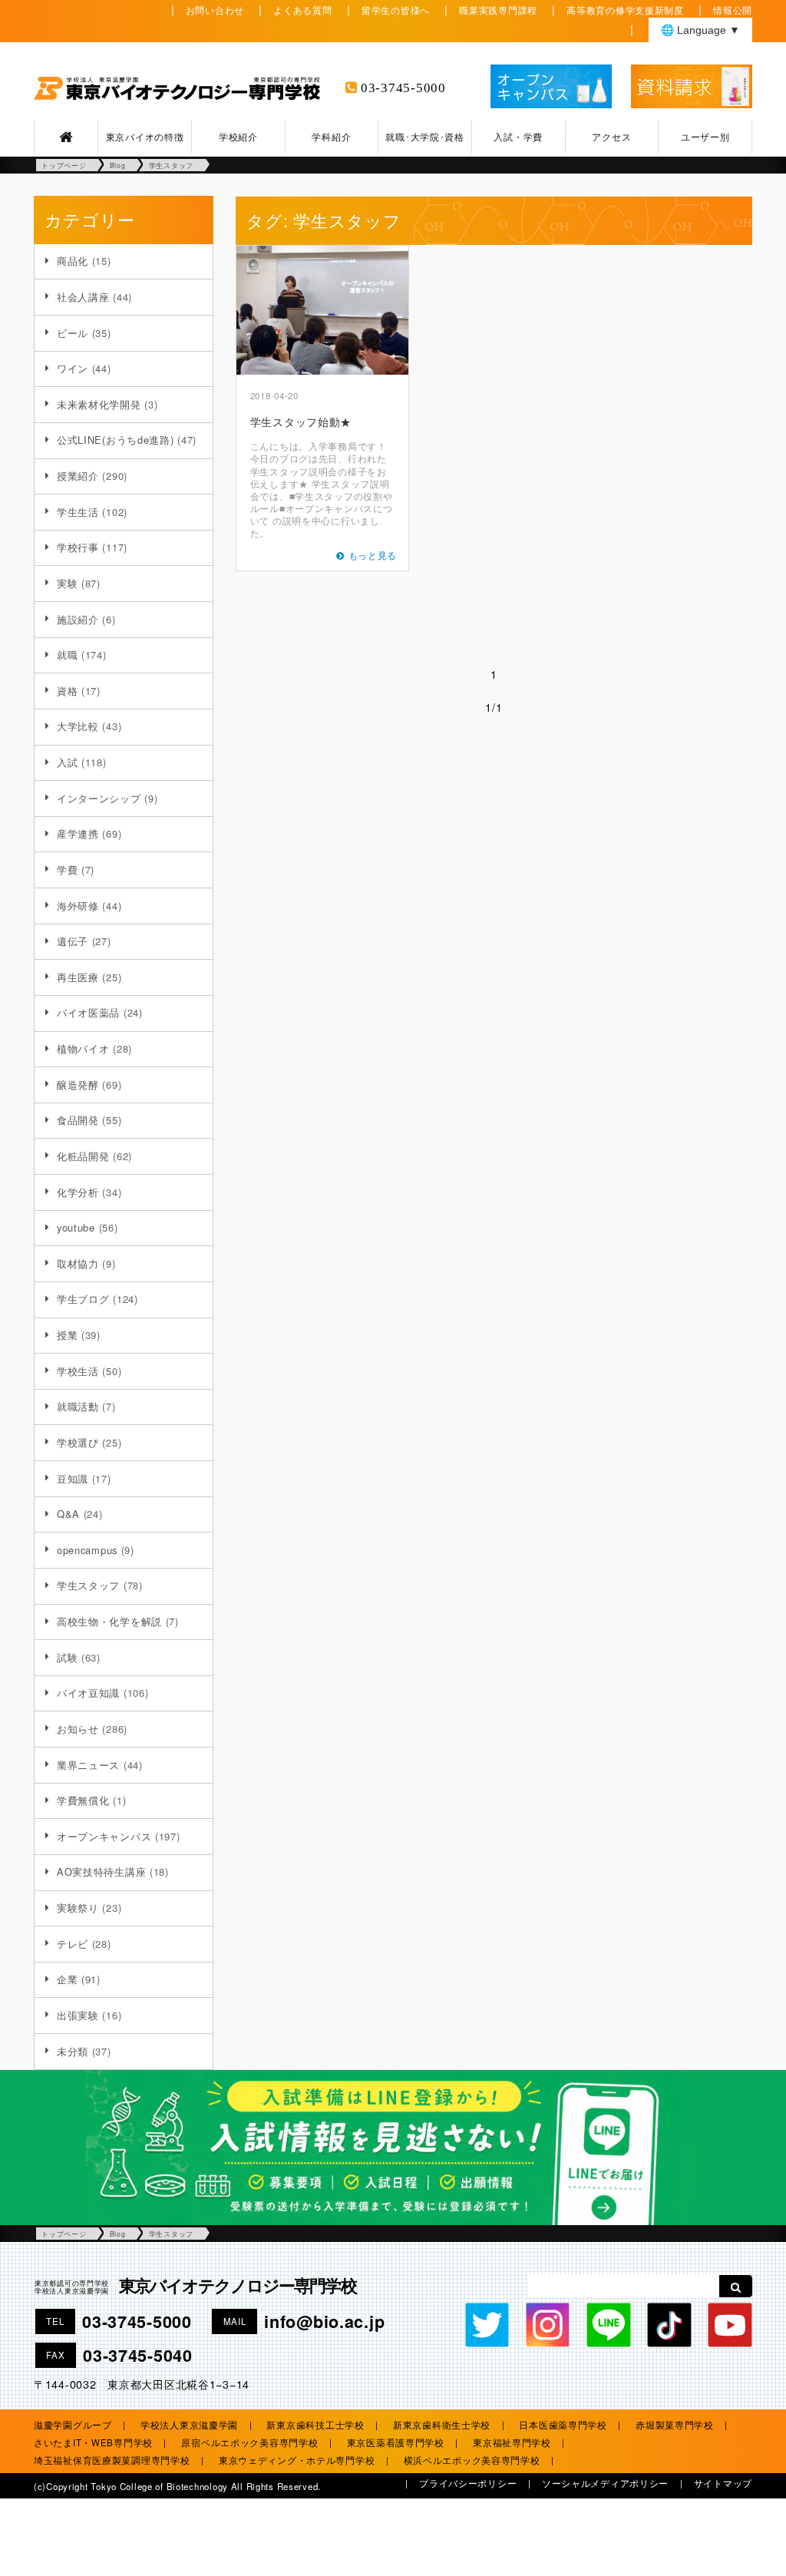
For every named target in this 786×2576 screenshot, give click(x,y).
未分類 (73, 2051)
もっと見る (373, 555)
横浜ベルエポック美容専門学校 (472, 2460)
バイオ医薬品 (88, 1012)
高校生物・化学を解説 (109, 1621)
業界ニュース (88, 1765)
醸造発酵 (78, 1085)
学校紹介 (238, 137)
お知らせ (78, 1729)
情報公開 (733, 10)
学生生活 (78, 512)
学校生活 (78, 1371)
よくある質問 (302, 10)
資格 (67, 691)
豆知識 (73, 1478)
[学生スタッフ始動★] (322, 310)
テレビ (73, 1944)
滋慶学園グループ (73, 2425)
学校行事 (78, 547)
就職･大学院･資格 (424, 137)
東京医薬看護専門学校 (396, 2442)
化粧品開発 (83, 1156)
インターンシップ (99, 798)
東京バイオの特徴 (145, 137)
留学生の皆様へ (396, 10)
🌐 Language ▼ (700, 30)
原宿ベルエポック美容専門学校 (249, 2442)
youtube (76, 1227)
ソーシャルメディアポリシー (605, 2483)
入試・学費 (518, 137)
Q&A (68, 1514)
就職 (67, 655)
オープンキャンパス (104, 1836)
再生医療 (78, 977)
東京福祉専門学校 (512, 2442)
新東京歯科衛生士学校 (442, 2425)
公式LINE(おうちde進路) (116, 440)
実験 (67, 583)
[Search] (736, 2286)
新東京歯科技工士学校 (315, 2425)
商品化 (73, 261)
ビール (73, 333)
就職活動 (78, 1406)
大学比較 (78, 726)
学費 (67, 870)
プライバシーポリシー (468, 2483)
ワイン (73, 368)
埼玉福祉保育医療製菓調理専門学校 (112, 2460)
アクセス (611, 137)
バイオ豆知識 (88, 1693)
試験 (67, 1657)
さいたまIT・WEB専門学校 (93, 2442)
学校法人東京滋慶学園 (189, 2425)
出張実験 (78, 2015)
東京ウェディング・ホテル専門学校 (297, 2460)
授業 (67, 1335)
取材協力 (78, 1263)
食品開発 (78, 1120)
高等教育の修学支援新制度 (625, 10)
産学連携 (78, 833)
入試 (67, 762)
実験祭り (78, 1908)
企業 (67, 1979)
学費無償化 (83, 1800)
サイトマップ (723, 2483)
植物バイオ (83, 1048)
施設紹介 (78, 619)
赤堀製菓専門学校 (675, 2425)
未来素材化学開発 (99, 404)
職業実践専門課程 (498, 10)
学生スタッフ (88, 1585)
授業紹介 (78, 476)
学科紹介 (331, 137)
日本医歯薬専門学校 (563, 2425)
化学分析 (78, 1192)
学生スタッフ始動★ (301, 421)
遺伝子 (73, 941)
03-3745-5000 (403, 88)
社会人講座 (83, 297)
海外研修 (78, 906)
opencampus (87, 1550)
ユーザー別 (705, 137)
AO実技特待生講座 (101, 1872)
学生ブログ (83, 1299)
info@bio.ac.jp (324, 2321)
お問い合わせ (215, 10)
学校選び (78, 1442)
